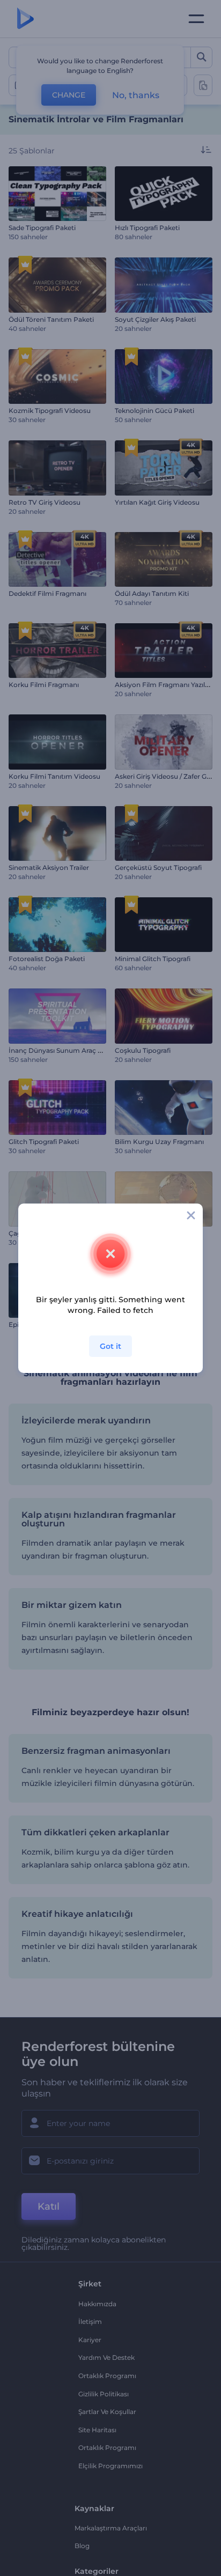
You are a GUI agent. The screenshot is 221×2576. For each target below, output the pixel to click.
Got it (110, 1346)
